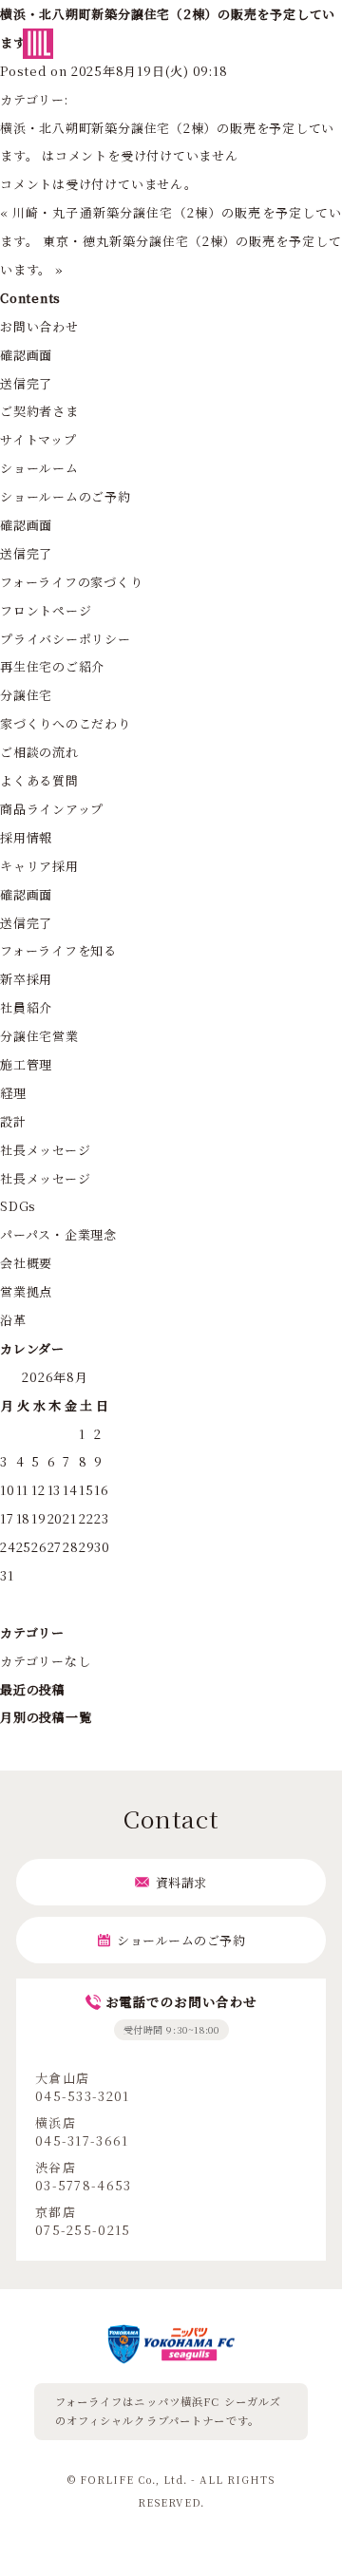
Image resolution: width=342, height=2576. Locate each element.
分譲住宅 (26, 695)
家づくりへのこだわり (66, 723)
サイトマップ (38, 439)
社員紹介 (26, 1007)
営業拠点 (26, 1291)
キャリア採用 (39, 866)
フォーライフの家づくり (72, 582)
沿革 (13, 1320)
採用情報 (26, 837)
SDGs (18, 1206)
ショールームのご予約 (66, 496)
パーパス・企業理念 (58, 1234)
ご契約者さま (39, 411)
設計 (13, 1121)
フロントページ (46, 610)
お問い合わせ (39, 326)
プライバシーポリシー (66, 639)
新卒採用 (26, 979)
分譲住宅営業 (39, 1036)
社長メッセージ (45, 1150)
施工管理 (26, 1064)
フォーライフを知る (58, 950)
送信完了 (26, 383)
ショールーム (39, 468)
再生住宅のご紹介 (52, 666)
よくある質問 (39, 780)
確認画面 (26, 355)
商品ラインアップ (52, 809)
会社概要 (26, 1263)
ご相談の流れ (39, 752)
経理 (13, 1093)
